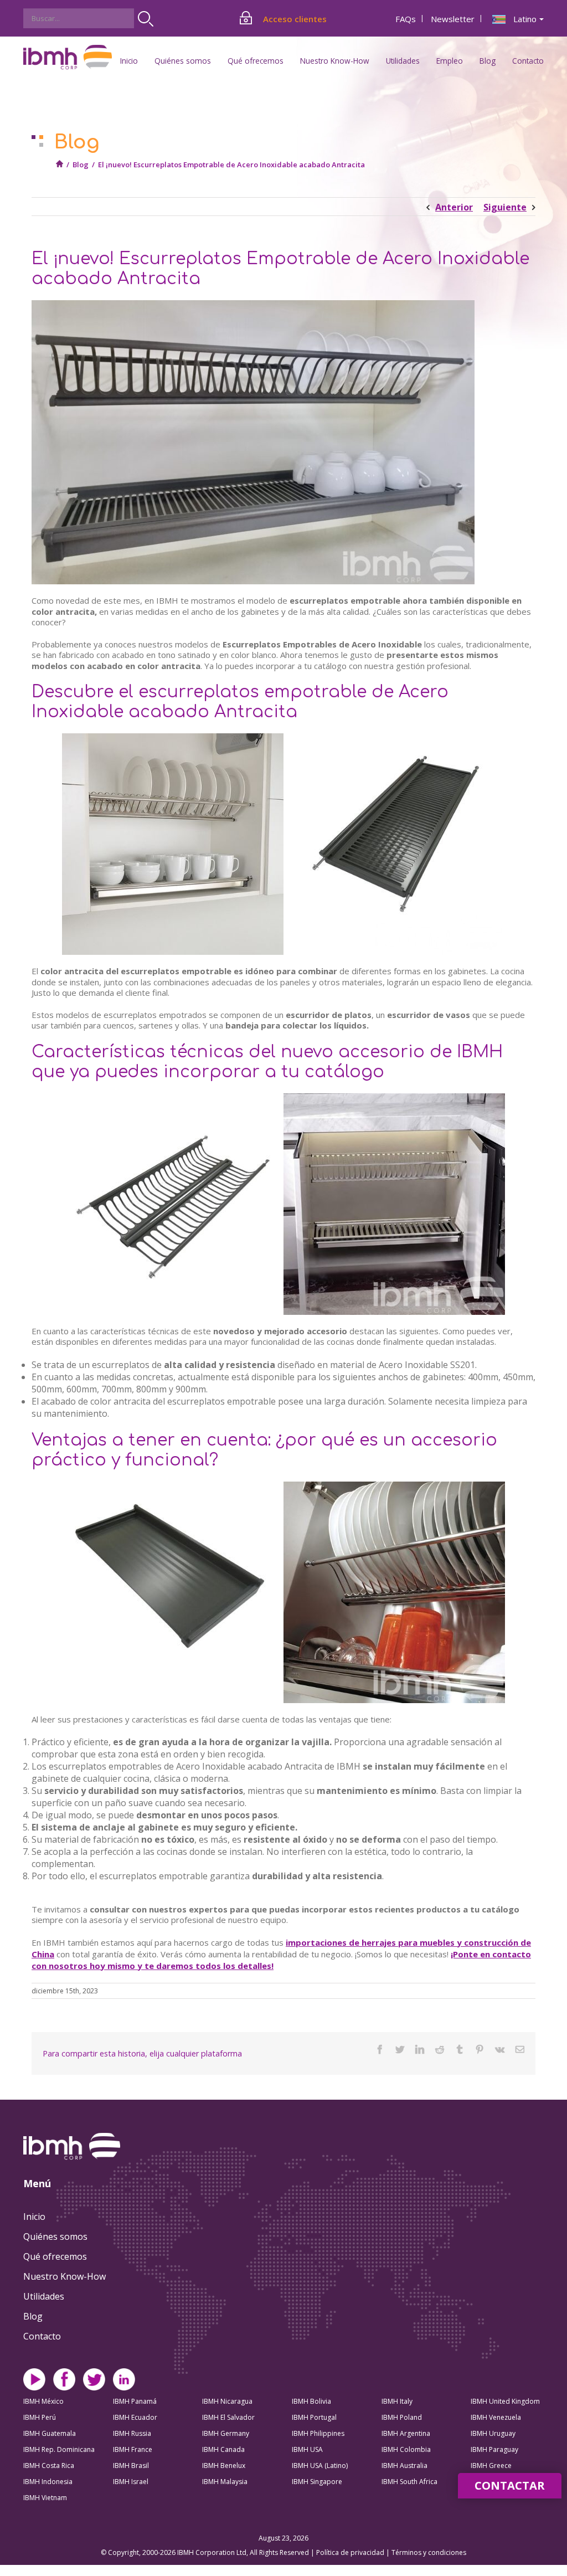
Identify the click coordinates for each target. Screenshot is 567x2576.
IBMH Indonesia (48, 2482)
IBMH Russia (132, 2433)
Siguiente (505, 207)
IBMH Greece (491, 2466)
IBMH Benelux (224, 2466)
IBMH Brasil (131, 2466)
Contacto (528, 61)
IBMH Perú (40, 2417)
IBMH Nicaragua (227, 2401)
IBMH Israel (131, 2482)
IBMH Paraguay (494, 2449)
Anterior (454, 207)
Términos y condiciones (429, 2552)
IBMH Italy (397, 2401)
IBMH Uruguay (493, 2433)
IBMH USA (307, 2449)
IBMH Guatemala (50, 2433)
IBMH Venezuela (496, 2417)
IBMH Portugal (314, 2417)
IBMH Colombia (406, 2449)
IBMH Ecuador (135, 2417)
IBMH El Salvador (228, 2417)
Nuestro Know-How (65, 2276)
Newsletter (453, 19)
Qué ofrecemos (55, 2256)
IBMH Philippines (318, 2433)
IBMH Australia (404, 2466)
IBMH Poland (402, 2417)
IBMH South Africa (409, 2482)
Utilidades (44, 2296)
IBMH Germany (226, 2433)
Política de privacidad (351, 2552)
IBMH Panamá (135, 2401)
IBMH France (133, 2449)
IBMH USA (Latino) (320, 2466)
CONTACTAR (510, 2485)
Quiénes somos (55, 2236)
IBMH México (43, 2401)
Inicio (129, 61)
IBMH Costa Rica (49, 2466)
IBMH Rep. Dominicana (59, 2449)
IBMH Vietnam (45, 2498)
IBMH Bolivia (311, 2401)
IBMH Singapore (317, 2482)
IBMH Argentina (406, 2433)
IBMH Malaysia (225, 2482)
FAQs (406, 19)
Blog (488, 61)
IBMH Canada (223, 2449)
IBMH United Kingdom (505, 2401)
